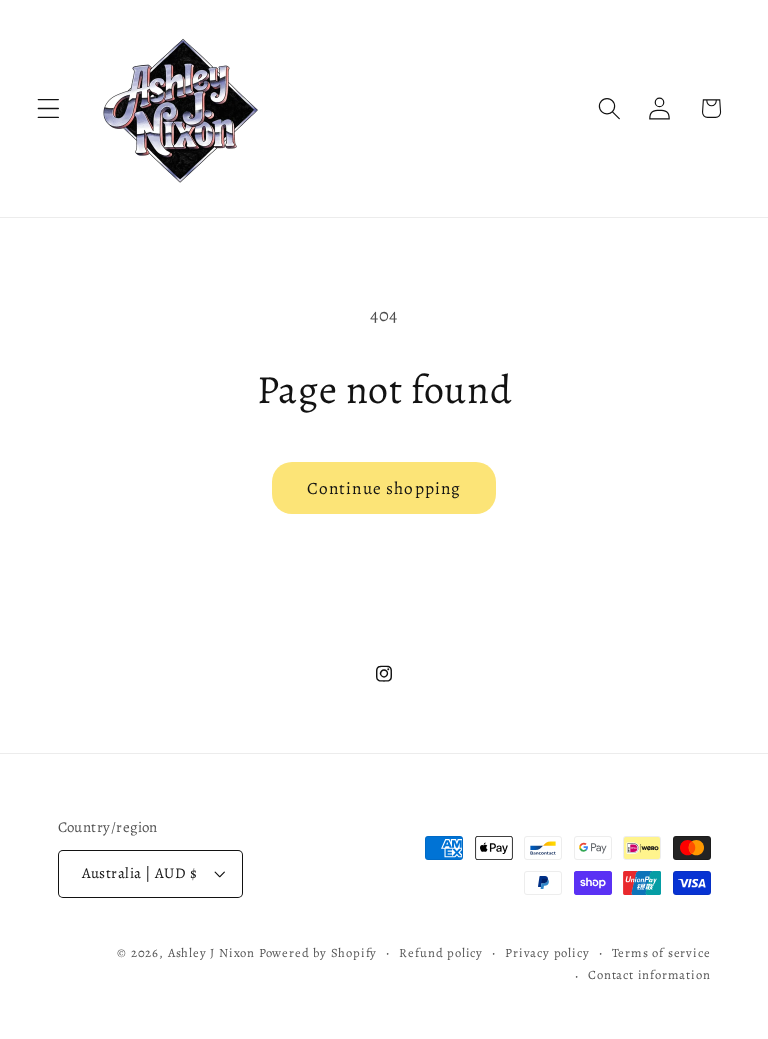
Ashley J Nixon (211, 952)
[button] (48, 108)
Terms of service (661, 952)
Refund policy (440, 952)
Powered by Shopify (318, 952)
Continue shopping (384, 488)
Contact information (649, 974)
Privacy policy (547, 952)
